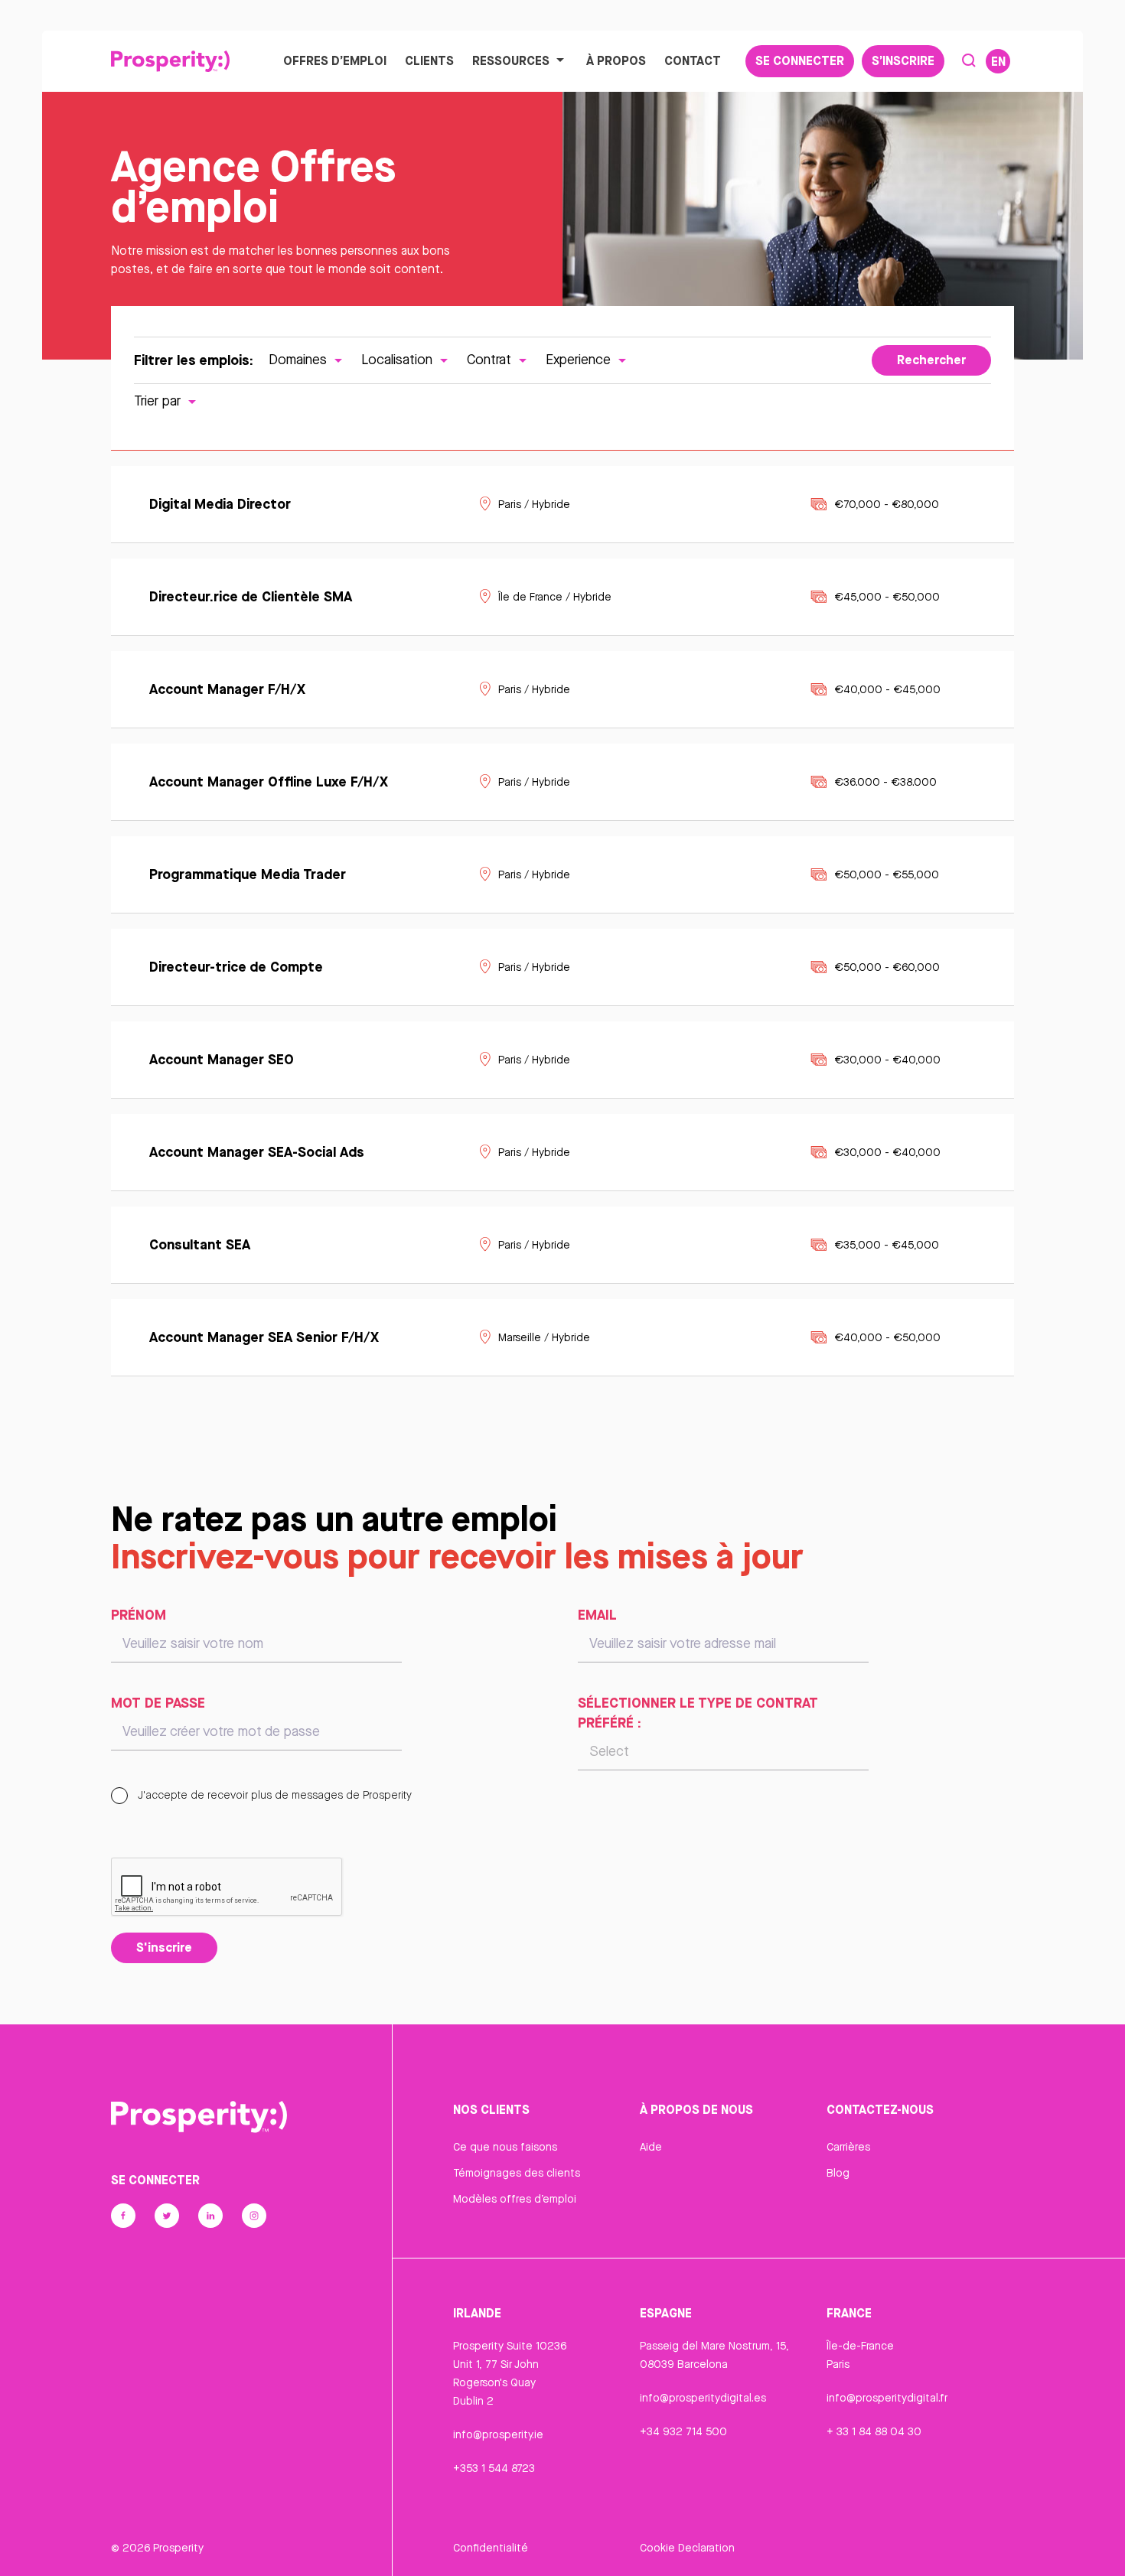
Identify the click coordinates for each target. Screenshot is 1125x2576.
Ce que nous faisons (505, 2147)
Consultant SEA (200, 1244)
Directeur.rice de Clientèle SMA (251, 596)
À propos (616, 60)
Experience (580, 359)
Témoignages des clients (517, 2173)
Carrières (848, 2147)
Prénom (139, 1614)
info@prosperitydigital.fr (887, 2398)
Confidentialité (491, 2548)
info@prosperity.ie (498, 2434)
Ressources (511, 60)
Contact (693, 60)
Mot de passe (158, 1702)
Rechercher (931, 360)
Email (597, 1614)
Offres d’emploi (335, 60)
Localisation (399, 359)
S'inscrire (164, 1947)
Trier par (159, 401)
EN (998, 61)
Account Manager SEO (222, 1059)
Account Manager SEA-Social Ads (257, 1151)
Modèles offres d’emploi (515, 2199)
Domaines (300, 359)
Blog (838, 2173)
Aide (651, 2147)
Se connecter (800, 60)
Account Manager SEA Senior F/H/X (264, 1337)
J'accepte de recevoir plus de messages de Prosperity (274, 1795)
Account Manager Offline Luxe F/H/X (271, 781)
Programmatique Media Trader (248, 874)
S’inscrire (903, 60)
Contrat (491, 359)
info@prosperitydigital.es (703, 2398)
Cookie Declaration (687, 2548)
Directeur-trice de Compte (238, 966)
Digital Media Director (220, 503)
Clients (429, 60)
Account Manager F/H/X (227, 689)
